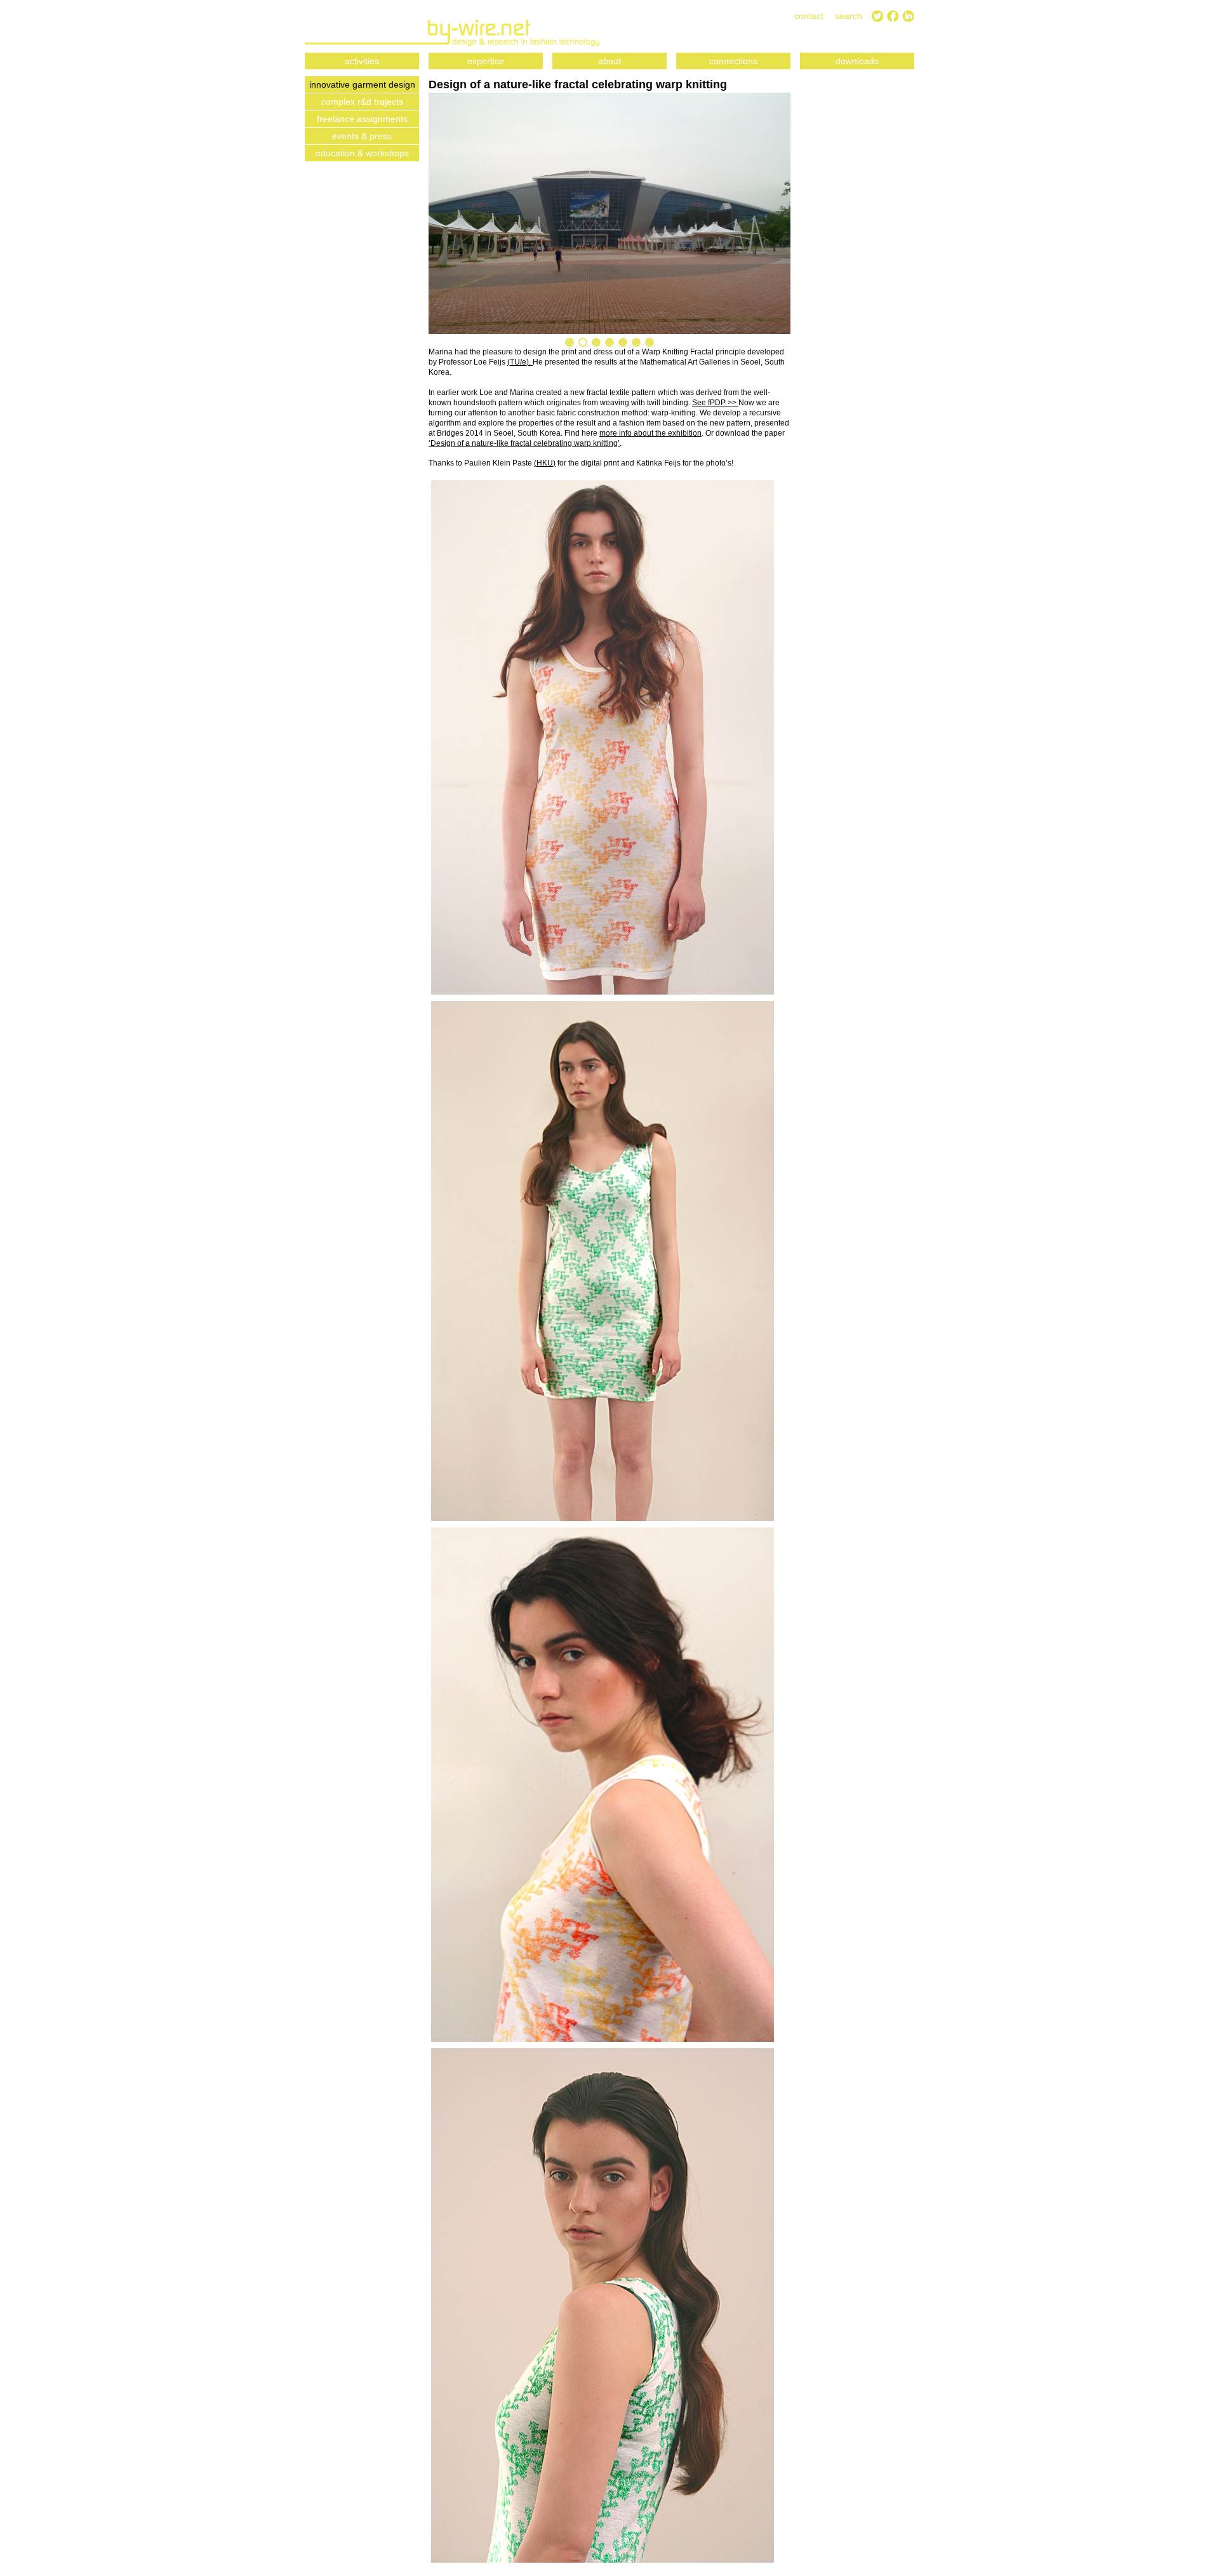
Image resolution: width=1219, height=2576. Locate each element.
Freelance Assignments (362, 119)
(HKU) (545, 463)
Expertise (486, 61)
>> (733, 403)
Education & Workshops (362, 153)
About (609, 61)
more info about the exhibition (650, 433)
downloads (857, 61)
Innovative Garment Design (362, 84)
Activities (362, 61)
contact (809, 16)
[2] (583, 342)
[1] (570, 342)
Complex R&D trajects (362, 102)
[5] (623, 342)
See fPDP (710, 403)
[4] (609, 342)
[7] (649, 342)
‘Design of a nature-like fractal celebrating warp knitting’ (524, 443)
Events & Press (362, 136)
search (849, 16)
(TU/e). (520, 362)
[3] (596, 342)
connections (733, 61)
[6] (636, 342)
